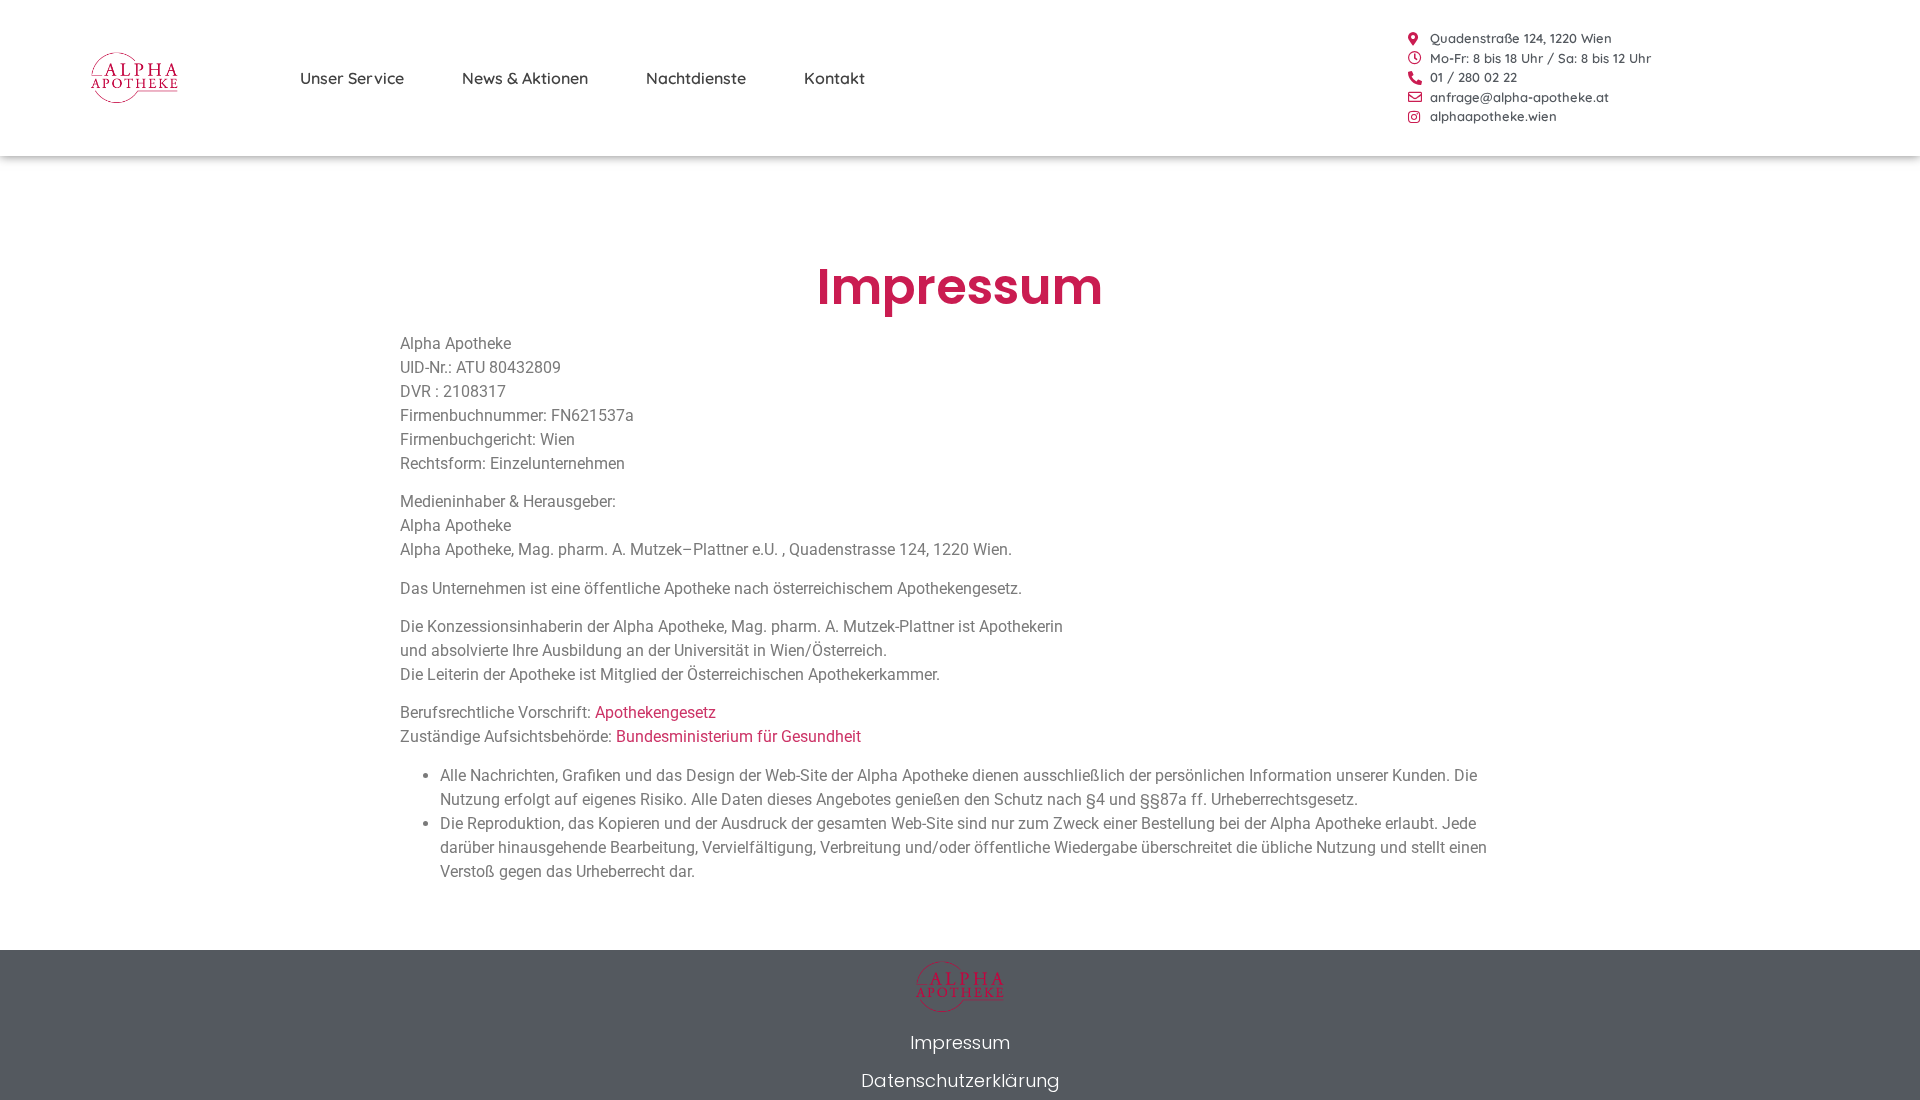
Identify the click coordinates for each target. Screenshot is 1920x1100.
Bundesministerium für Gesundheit (738, 736)
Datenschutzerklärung (960, 1080)
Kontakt (834, 78)
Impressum (960, 1042)
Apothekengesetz (655, 712)
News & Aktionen (525, 78)
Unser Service (352, 78)
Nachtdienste (696, 78)
